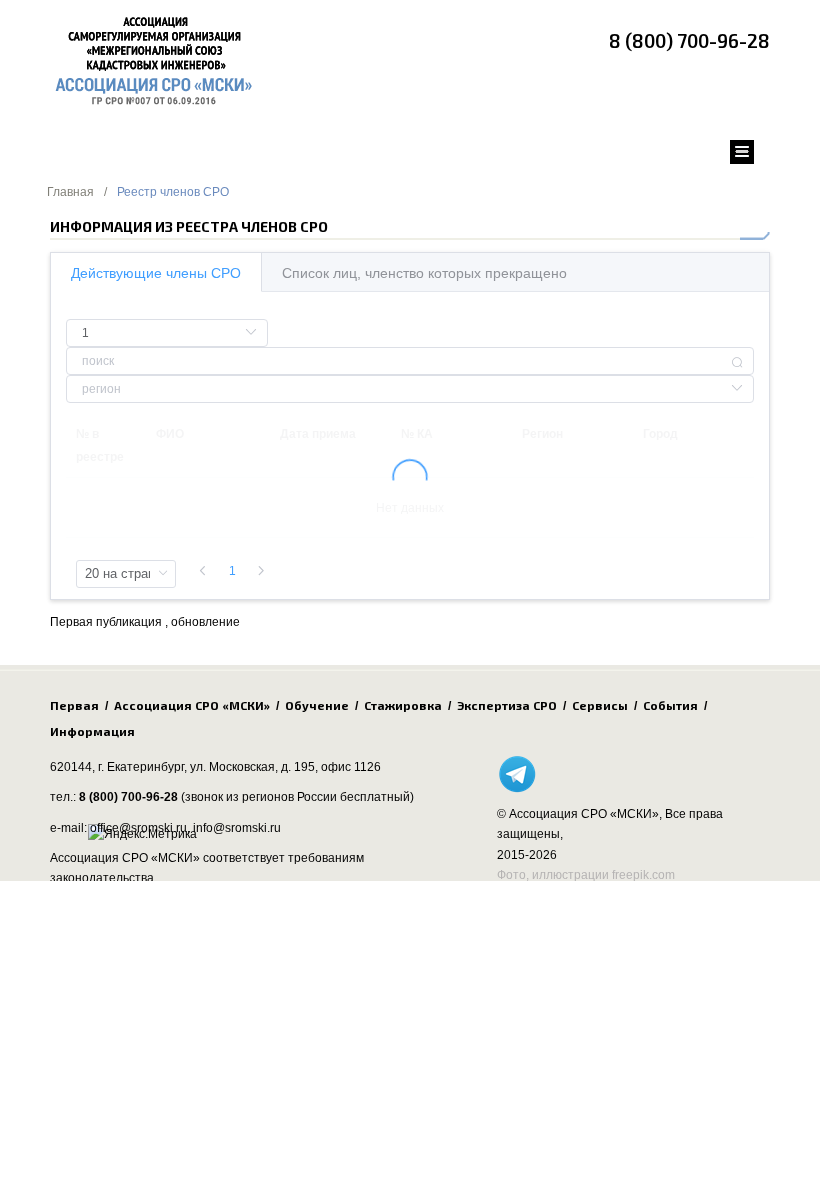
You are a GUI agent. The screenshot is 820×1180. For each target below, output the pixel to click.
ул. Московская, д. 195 (252, 767)
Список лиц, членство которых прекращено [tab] (424, 273)
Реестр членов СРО (173, 192)
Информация (92, 731)
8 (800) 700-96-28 (689, 40)
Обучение (317, 705)
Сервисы (600, 705)
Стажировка (403, 705)
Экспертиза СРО (507, 705)
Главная (70, 192)
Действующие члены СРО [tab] (156, 273)
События (670, 705)
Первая (74, 705)
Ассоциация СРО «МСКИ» (192, 705)
